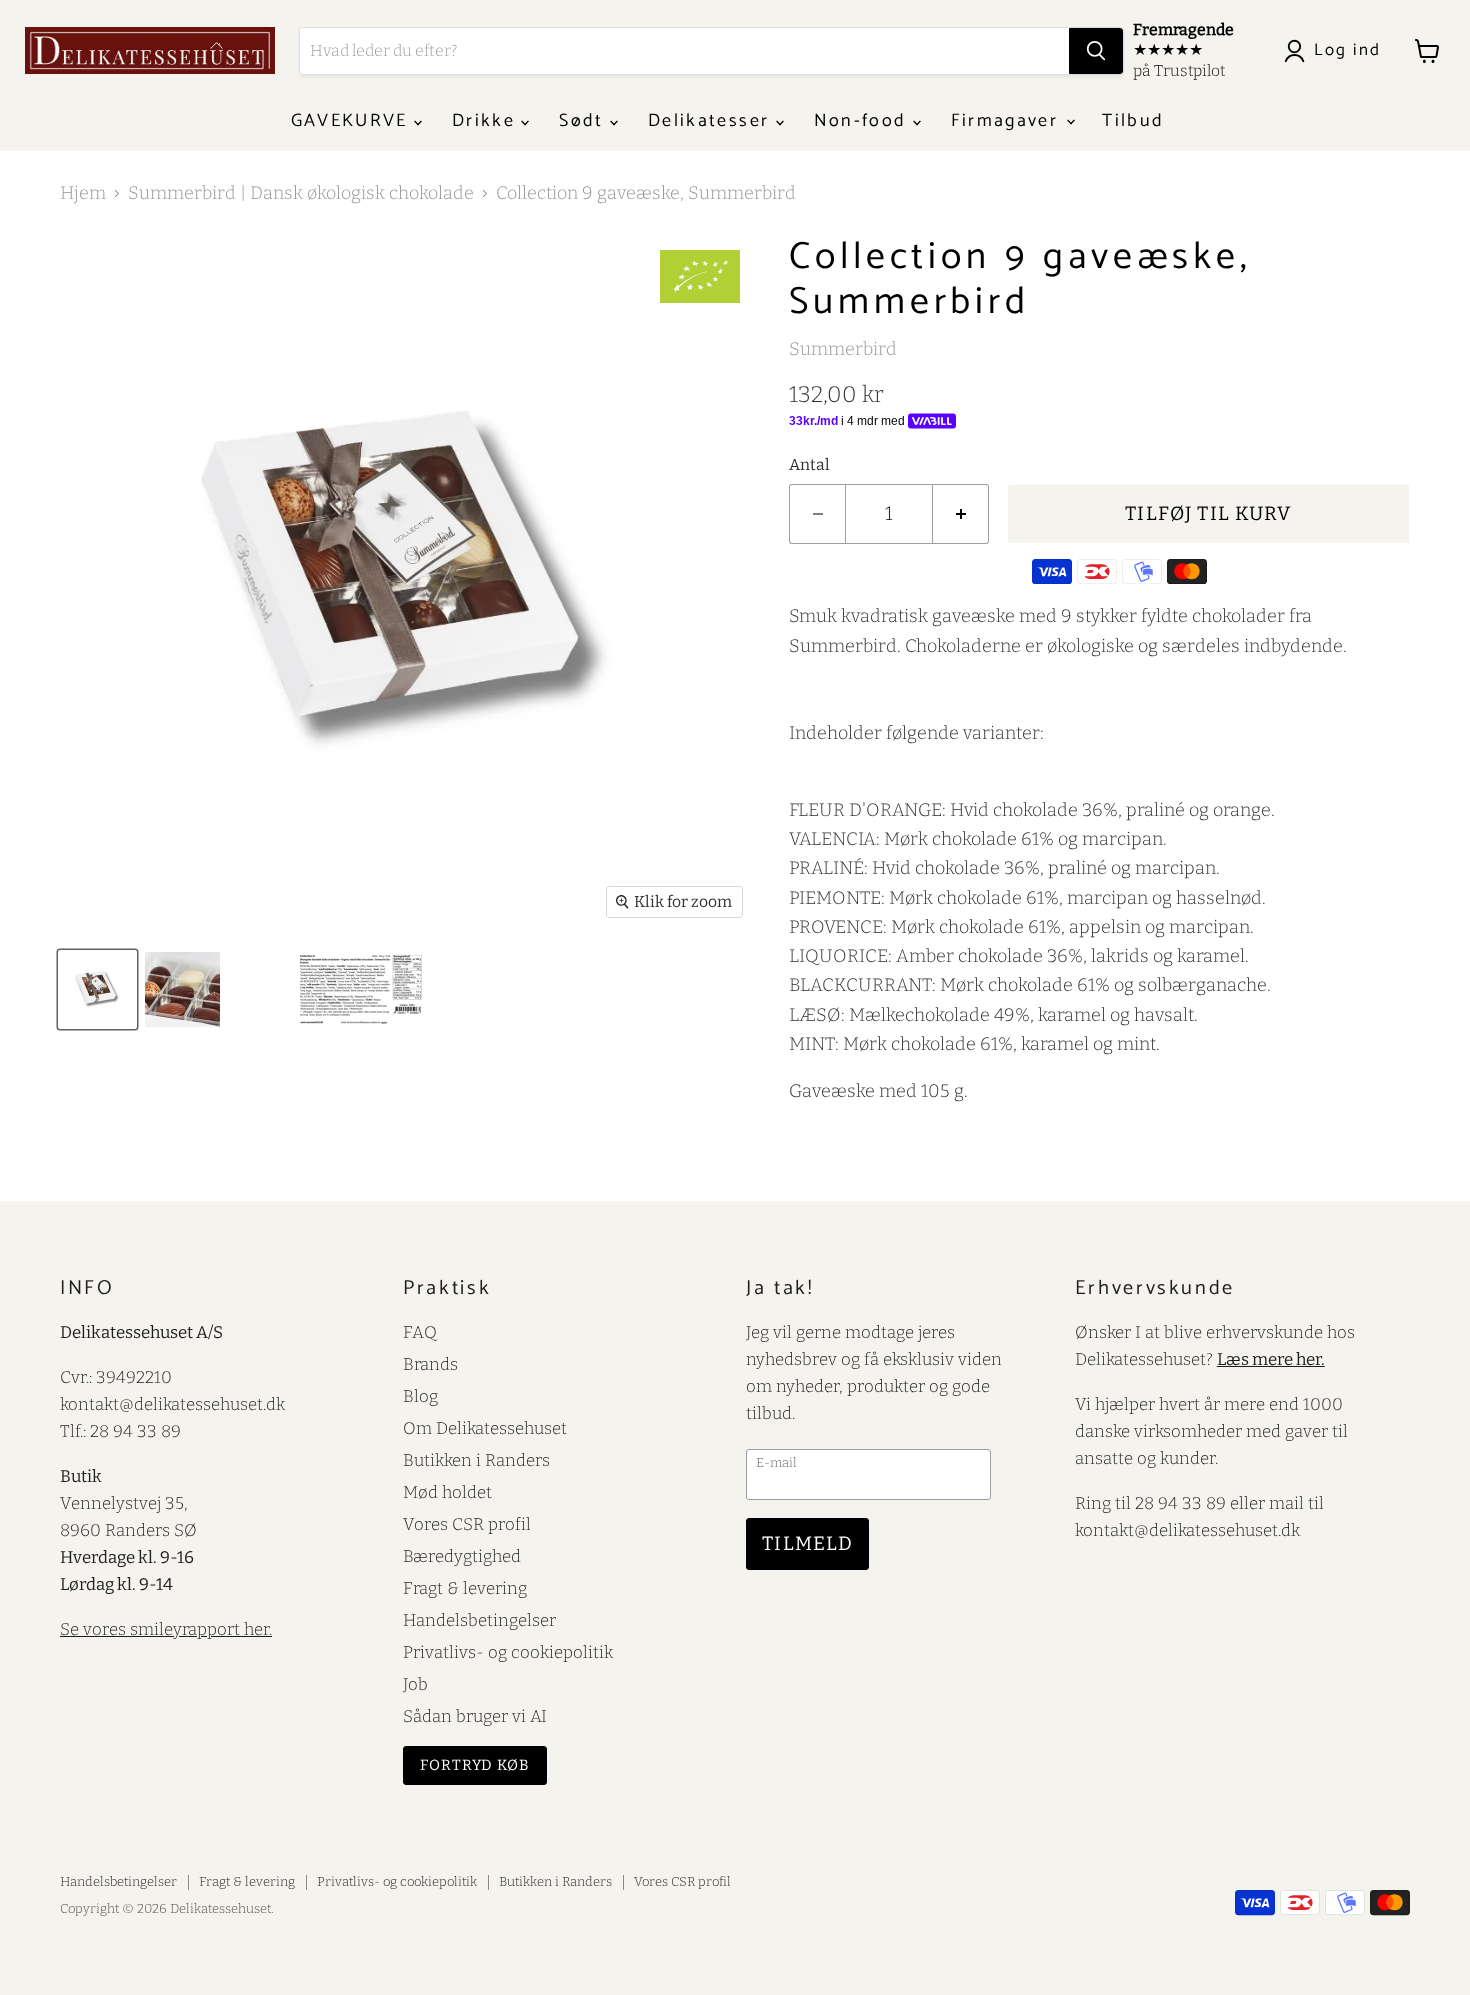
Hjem (83, 193)
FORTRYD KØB (475, 1765)
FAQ (420, 1332)
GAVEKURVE (352, 121)
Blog (420, 1396)
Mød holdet (447, 1492)
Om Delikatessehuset (485, 1428)
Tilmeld (807, 1543)
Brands (430, 1364)
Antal (809, 465)
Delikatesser (711, 121)
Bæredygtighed (462, 1556)
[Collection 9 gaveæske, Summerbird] (97, 989)
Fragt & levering (465, 1588)
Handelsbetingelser (479, 1620)
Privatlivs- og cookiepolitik (508, 1652)
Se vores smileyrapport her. (166, 1629)
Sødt (584, 121)
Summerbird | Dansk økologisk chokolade (301, 193)
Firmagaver (1008, 121)
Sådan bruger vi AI (475, 1716)
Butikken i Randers (476, 1460)
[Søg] (1096, 51)
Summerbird (843, 349)
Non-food (863, 121)
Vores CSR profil (467, 1524)
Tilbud (1133, 121)
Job (415, 1684)
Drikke (486, 121)
